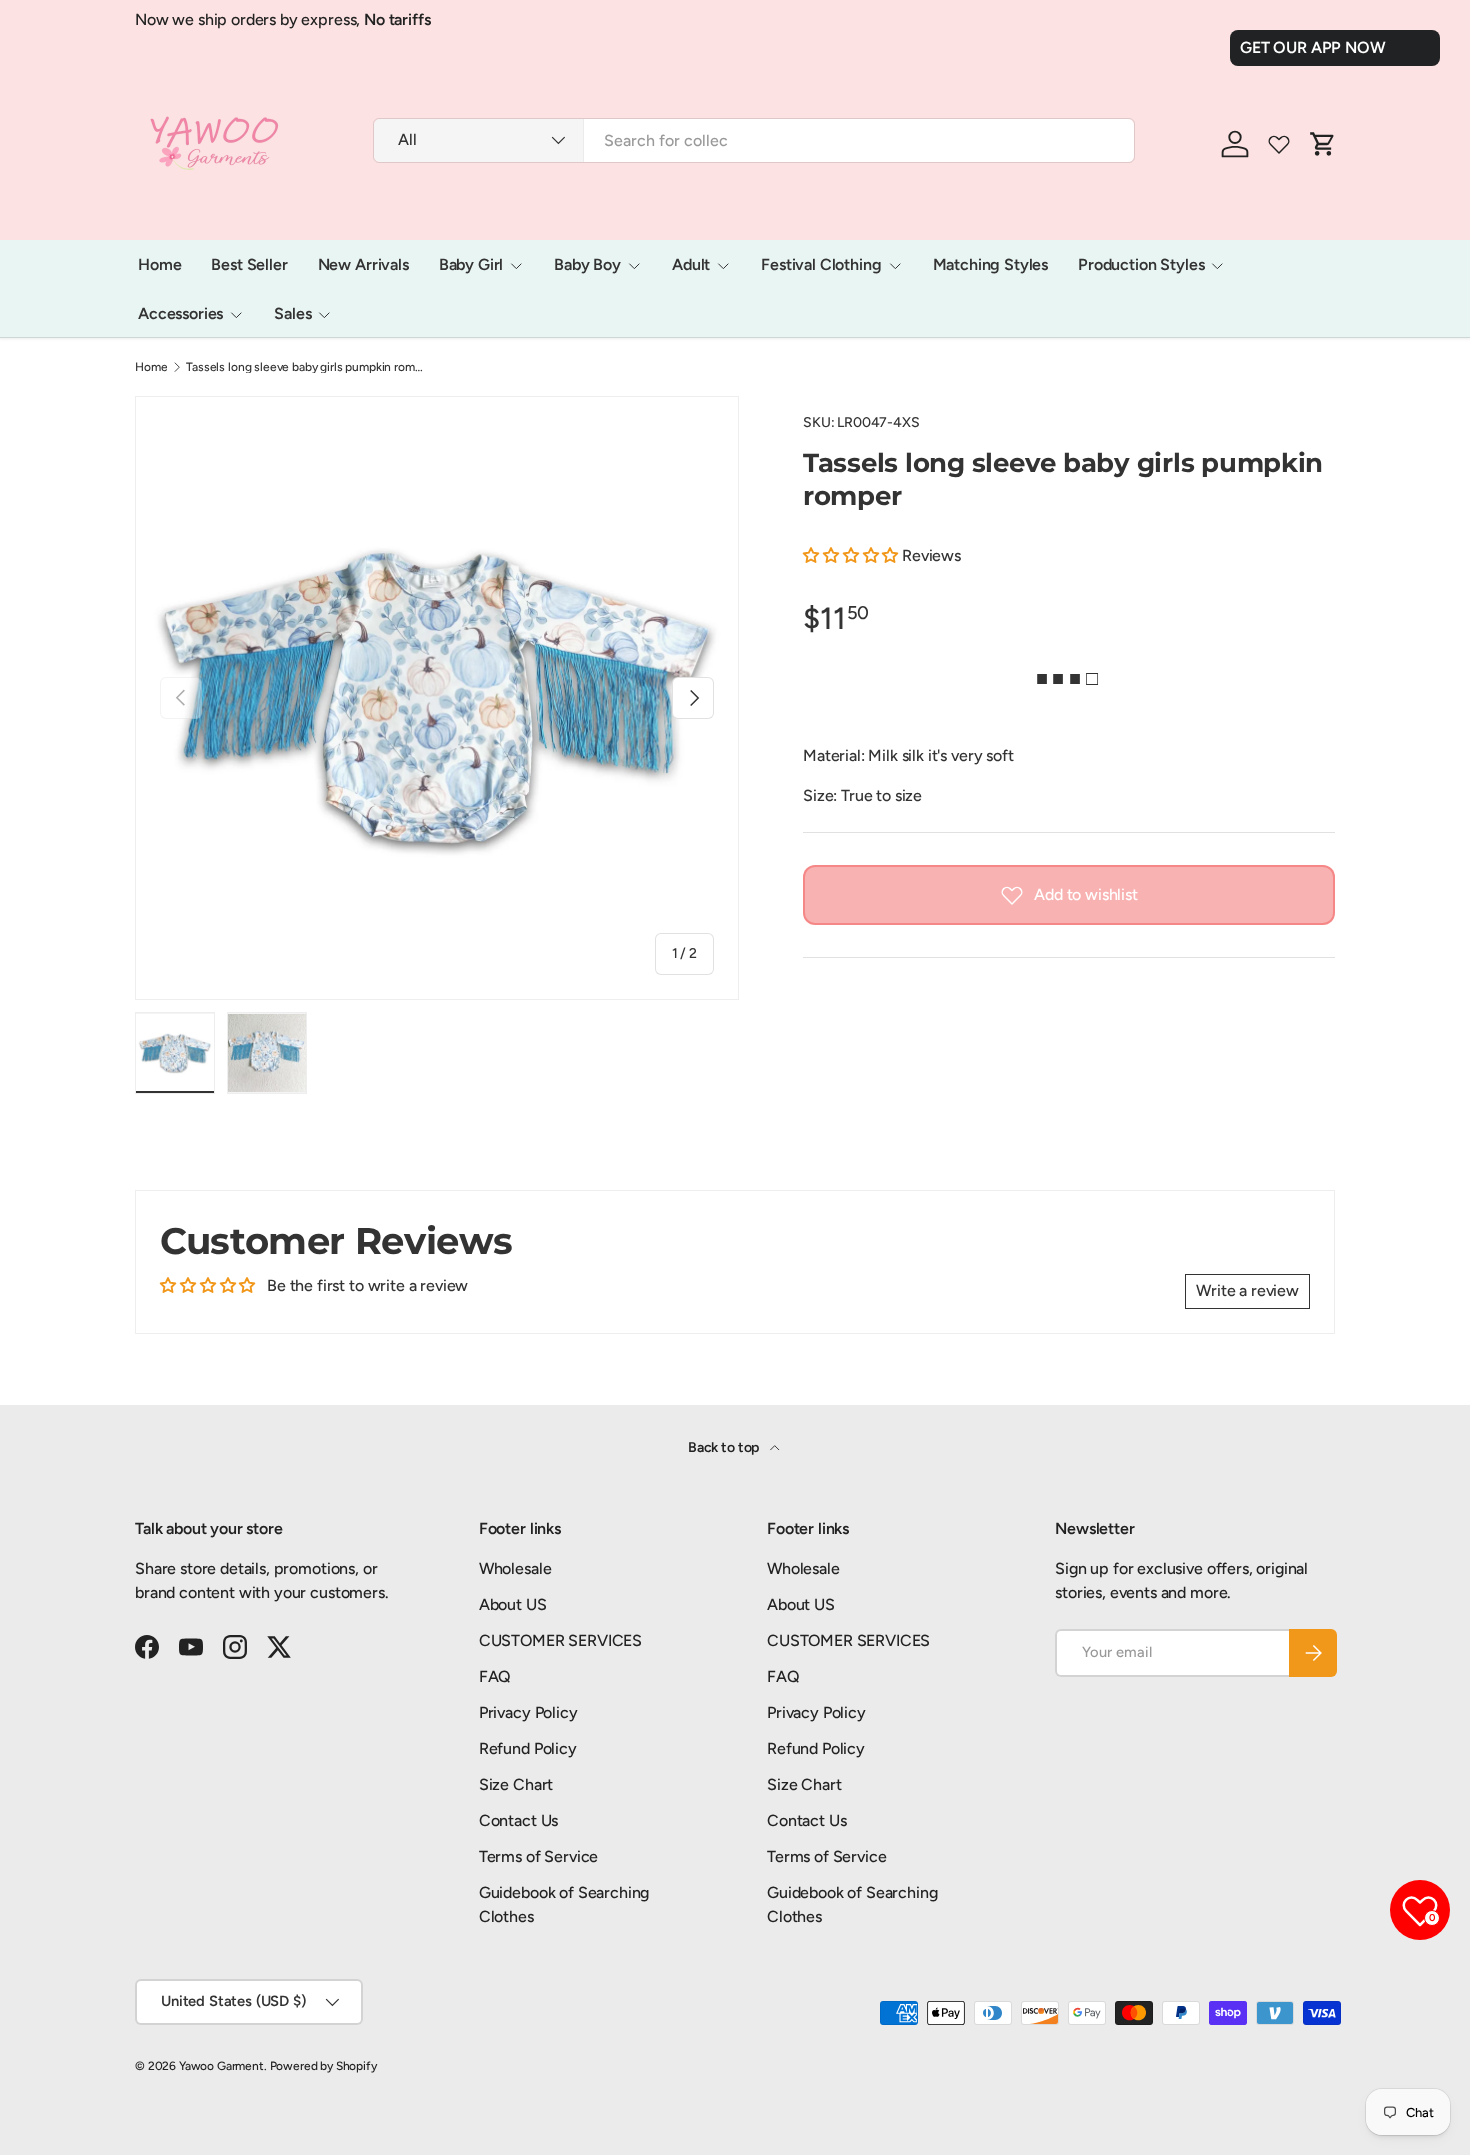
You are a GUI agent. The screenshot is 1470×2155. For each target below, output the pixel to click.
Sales (292, 313)
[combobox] (754, 140)
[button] (852, 555)
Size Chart (516, 1784)
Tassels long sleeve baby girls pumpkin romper (306, 367)
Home (159, 264)
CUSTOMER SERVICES (560, 1640)
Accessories (180, 313)
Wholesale (515, 1568)
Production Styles (1141, 264)
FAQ (495, 1676)
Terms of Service (538, 1856)
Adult (691, 264)
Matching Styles (991, 264)
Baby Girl (471, 264)
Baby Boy (587, 264)
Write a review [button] (1247, 1290)
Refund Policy (528, 1748)
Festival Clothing (821, 264)
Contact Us (518, 1820)
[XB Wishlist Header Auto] (1279, 144)
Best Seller (249, 264)
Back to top (725, 1447)
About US (513, 1604)
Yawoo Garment (221, 2066)
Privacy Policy (528, 1712)
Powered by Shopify (323, 2066)
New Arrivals (363, 264)
